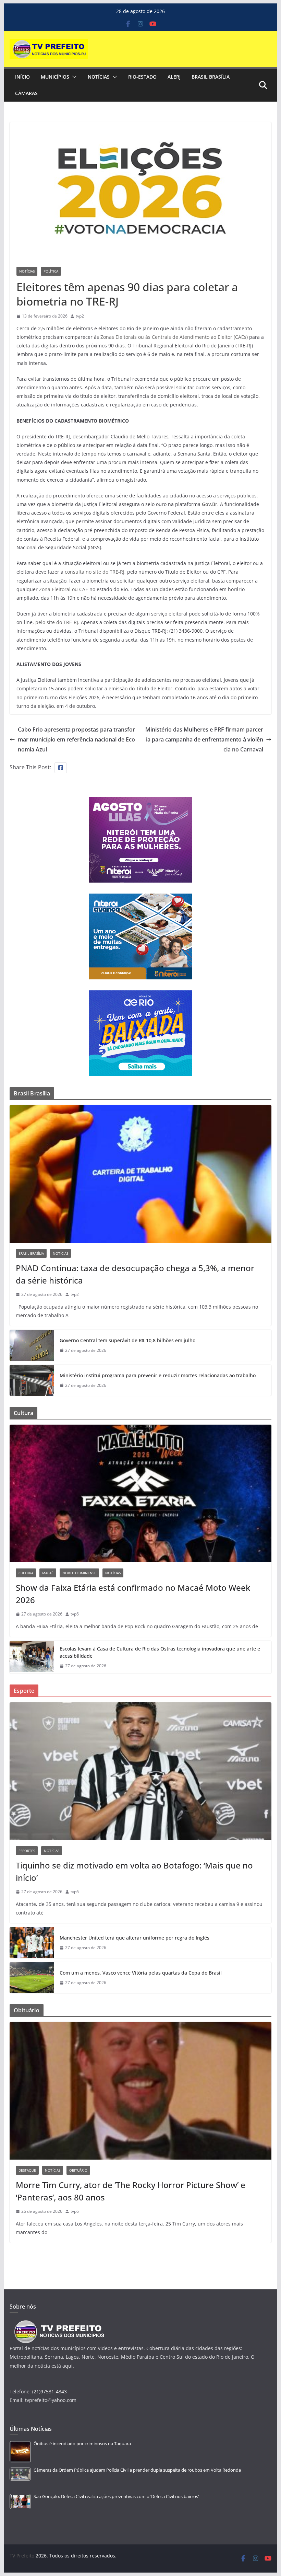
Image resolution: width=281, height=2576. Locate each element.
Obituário (78, 2170)
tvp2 (80, 316)
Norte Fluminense (79, 1573)
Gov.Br (210, 504)
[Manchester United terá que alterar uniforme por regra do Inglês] (32, 1943)
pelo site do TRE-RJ (57, 622)
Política (51, 271)
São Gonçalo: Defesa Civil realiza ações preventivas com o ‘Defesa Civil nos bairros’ (116, 2497)
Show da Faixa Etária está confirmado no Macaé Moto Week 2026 (133, 1594)
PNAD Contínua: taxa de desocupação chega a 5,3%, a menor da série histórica (135, 1274)
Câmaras (26, 93)
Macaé (48, 1573)
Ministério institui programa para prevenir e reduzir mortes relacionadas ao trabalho (158, 1375)
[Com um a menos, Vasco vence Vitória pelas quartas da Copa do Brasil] (32, 1978)
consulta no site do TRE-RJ (95, 572)
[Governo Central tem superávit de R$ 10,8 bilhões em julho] (32, 1345)
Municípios (55, 77)
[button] (73, 77)
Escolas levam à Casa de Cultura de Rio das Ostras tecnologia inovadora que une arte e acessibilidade (160, 1652)
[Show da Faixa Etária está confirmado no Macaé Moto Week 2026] (140, 1493)
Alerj (174, 77)
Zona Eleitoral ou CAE (64, 589)
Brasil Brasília (211, 77)
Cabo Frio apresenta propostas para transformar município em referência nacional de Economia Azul (76, 739)
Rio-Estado (142, 77)
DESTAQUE (27, 2170)
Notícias (99, 77)
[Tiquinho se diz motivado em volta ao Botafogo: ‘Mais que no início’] (140, 1771)
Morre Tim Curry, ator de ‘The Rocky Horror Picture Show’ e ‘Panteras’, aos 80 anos (131, 2191)
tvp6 (75, 1614)
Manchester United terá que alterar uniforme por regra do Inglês (135, 1938)
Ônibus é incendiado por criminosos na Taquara (82, 2444)
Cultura (26, 1573)
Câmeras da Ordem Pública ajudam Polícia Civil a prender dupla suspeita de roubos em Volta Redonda (137, 2470)
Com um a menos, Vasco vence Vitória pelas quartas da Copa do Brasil (141, 1973)
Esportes (27, 1851)
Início (22, 77)
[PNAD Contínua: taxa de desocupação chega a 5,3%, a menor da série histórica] (140, 1174)
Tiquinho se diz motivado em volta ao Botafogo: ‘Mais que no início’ (134, 1871)
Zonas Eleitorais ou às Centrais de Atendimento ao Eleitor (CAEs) (174, 337)
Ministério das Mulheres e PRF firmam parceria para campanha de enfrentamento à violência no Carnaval (204, 739)
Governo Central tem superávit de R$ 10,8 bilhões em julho (127, 1340)
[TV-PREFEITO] (58, 2324)
